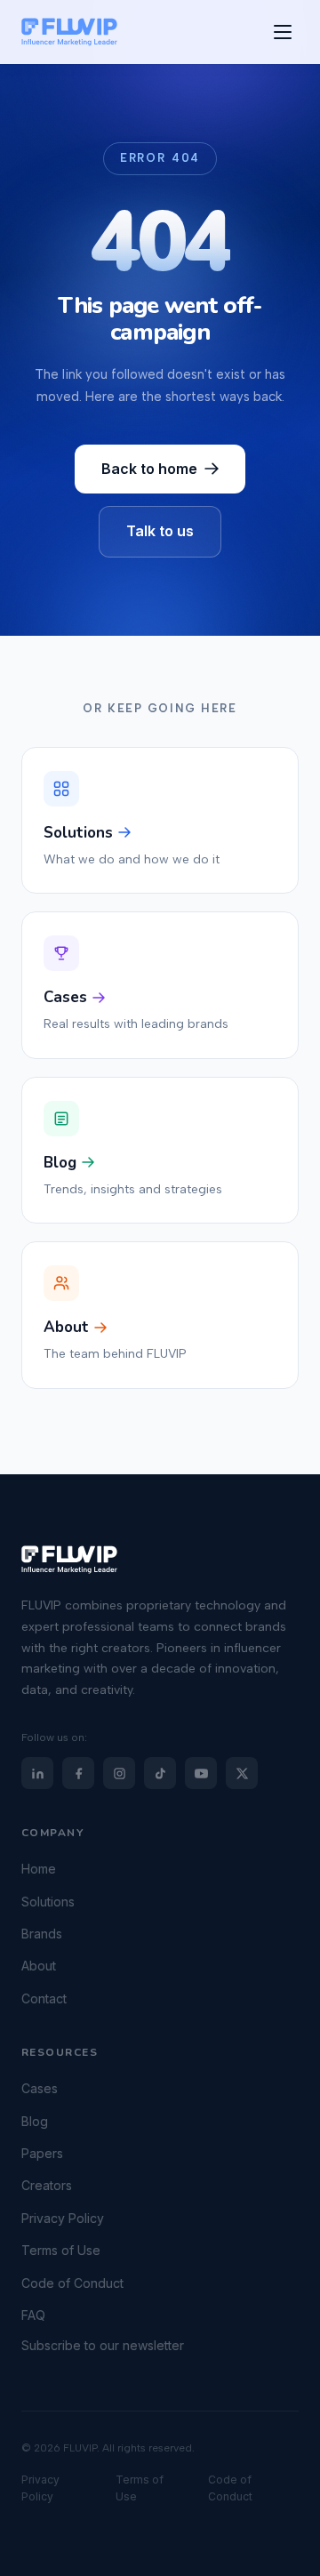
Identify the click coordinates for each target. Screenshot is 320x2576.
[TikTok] (160, 1773)
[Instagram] (119, 1773)
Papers (42, 2153)
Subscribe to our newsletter (103, 2346)
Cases (40, 2088)
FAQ (33, 2315)
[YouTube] (201, 1773)
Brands (42, 1934)
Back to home (149, 469)
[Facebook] (78, 1773)
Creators (47, 2186)
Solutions (48, 1902)
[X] (242, 1773)
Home (39, 1869)
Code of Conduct (72, 2283)
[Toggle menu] (283, 32)
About (39, 1966)
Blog (35, 2121)
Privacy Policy (63, 2218)
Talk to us (160, 531)
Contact (44, 1998)
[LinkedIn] (37, 1773)
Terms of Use (61, 2250)
